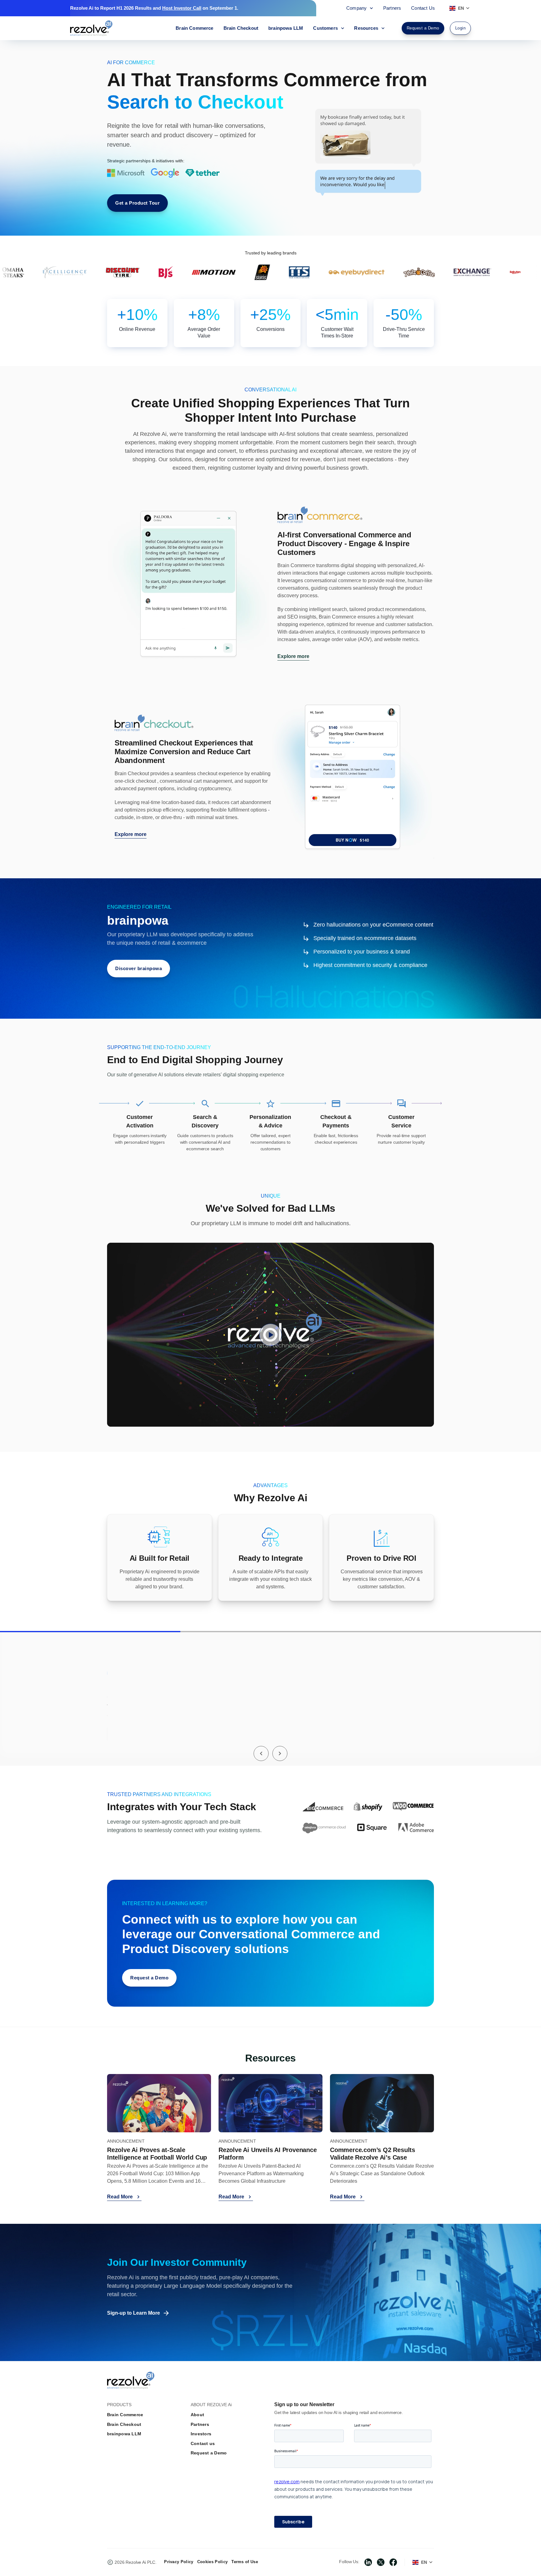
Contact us (203, 2443)
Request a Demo (209, 2453)
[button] (261, 1753)
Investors (201, 2434)
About (197, 2415)
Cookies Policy (212, 2562)
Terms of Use (245, 2562)
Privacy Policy (179, 2562)
